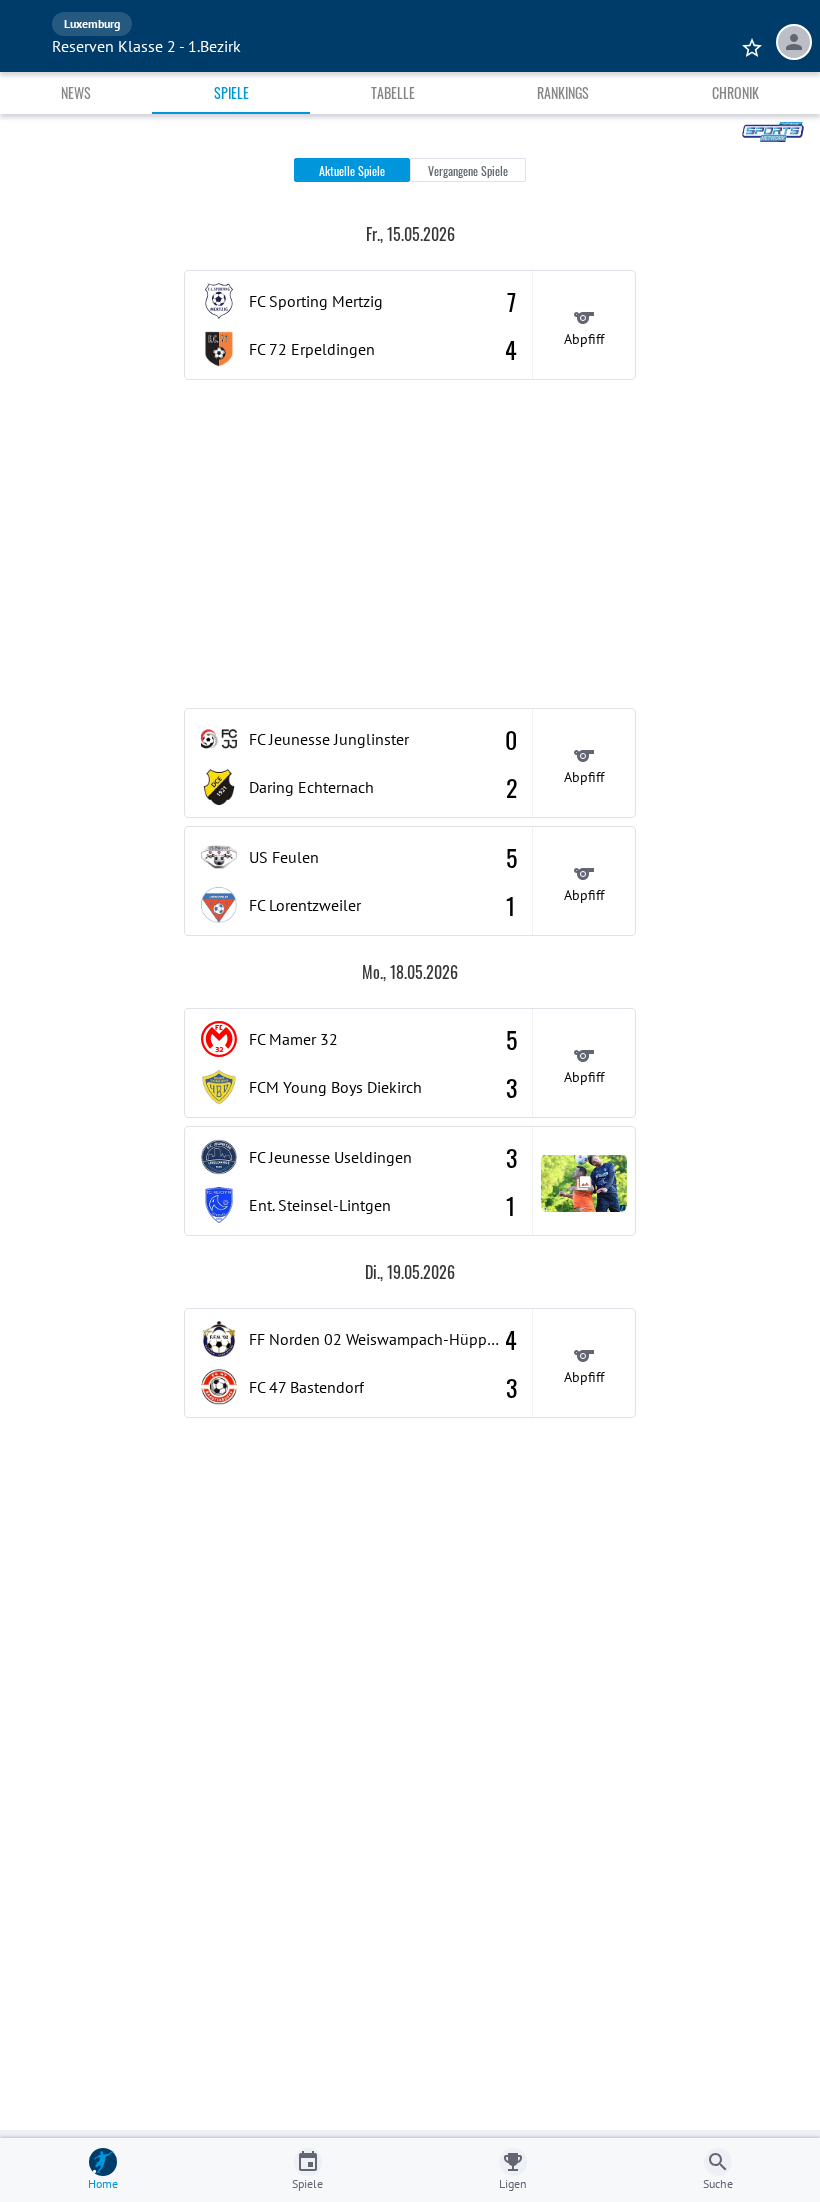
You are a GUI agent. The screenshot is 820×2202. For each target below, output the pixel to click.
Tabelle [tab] (393, 92)
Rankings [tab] (563, 92)
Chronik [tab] (735, 92)
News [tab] (76, 92)
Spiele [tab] (231, 92)
